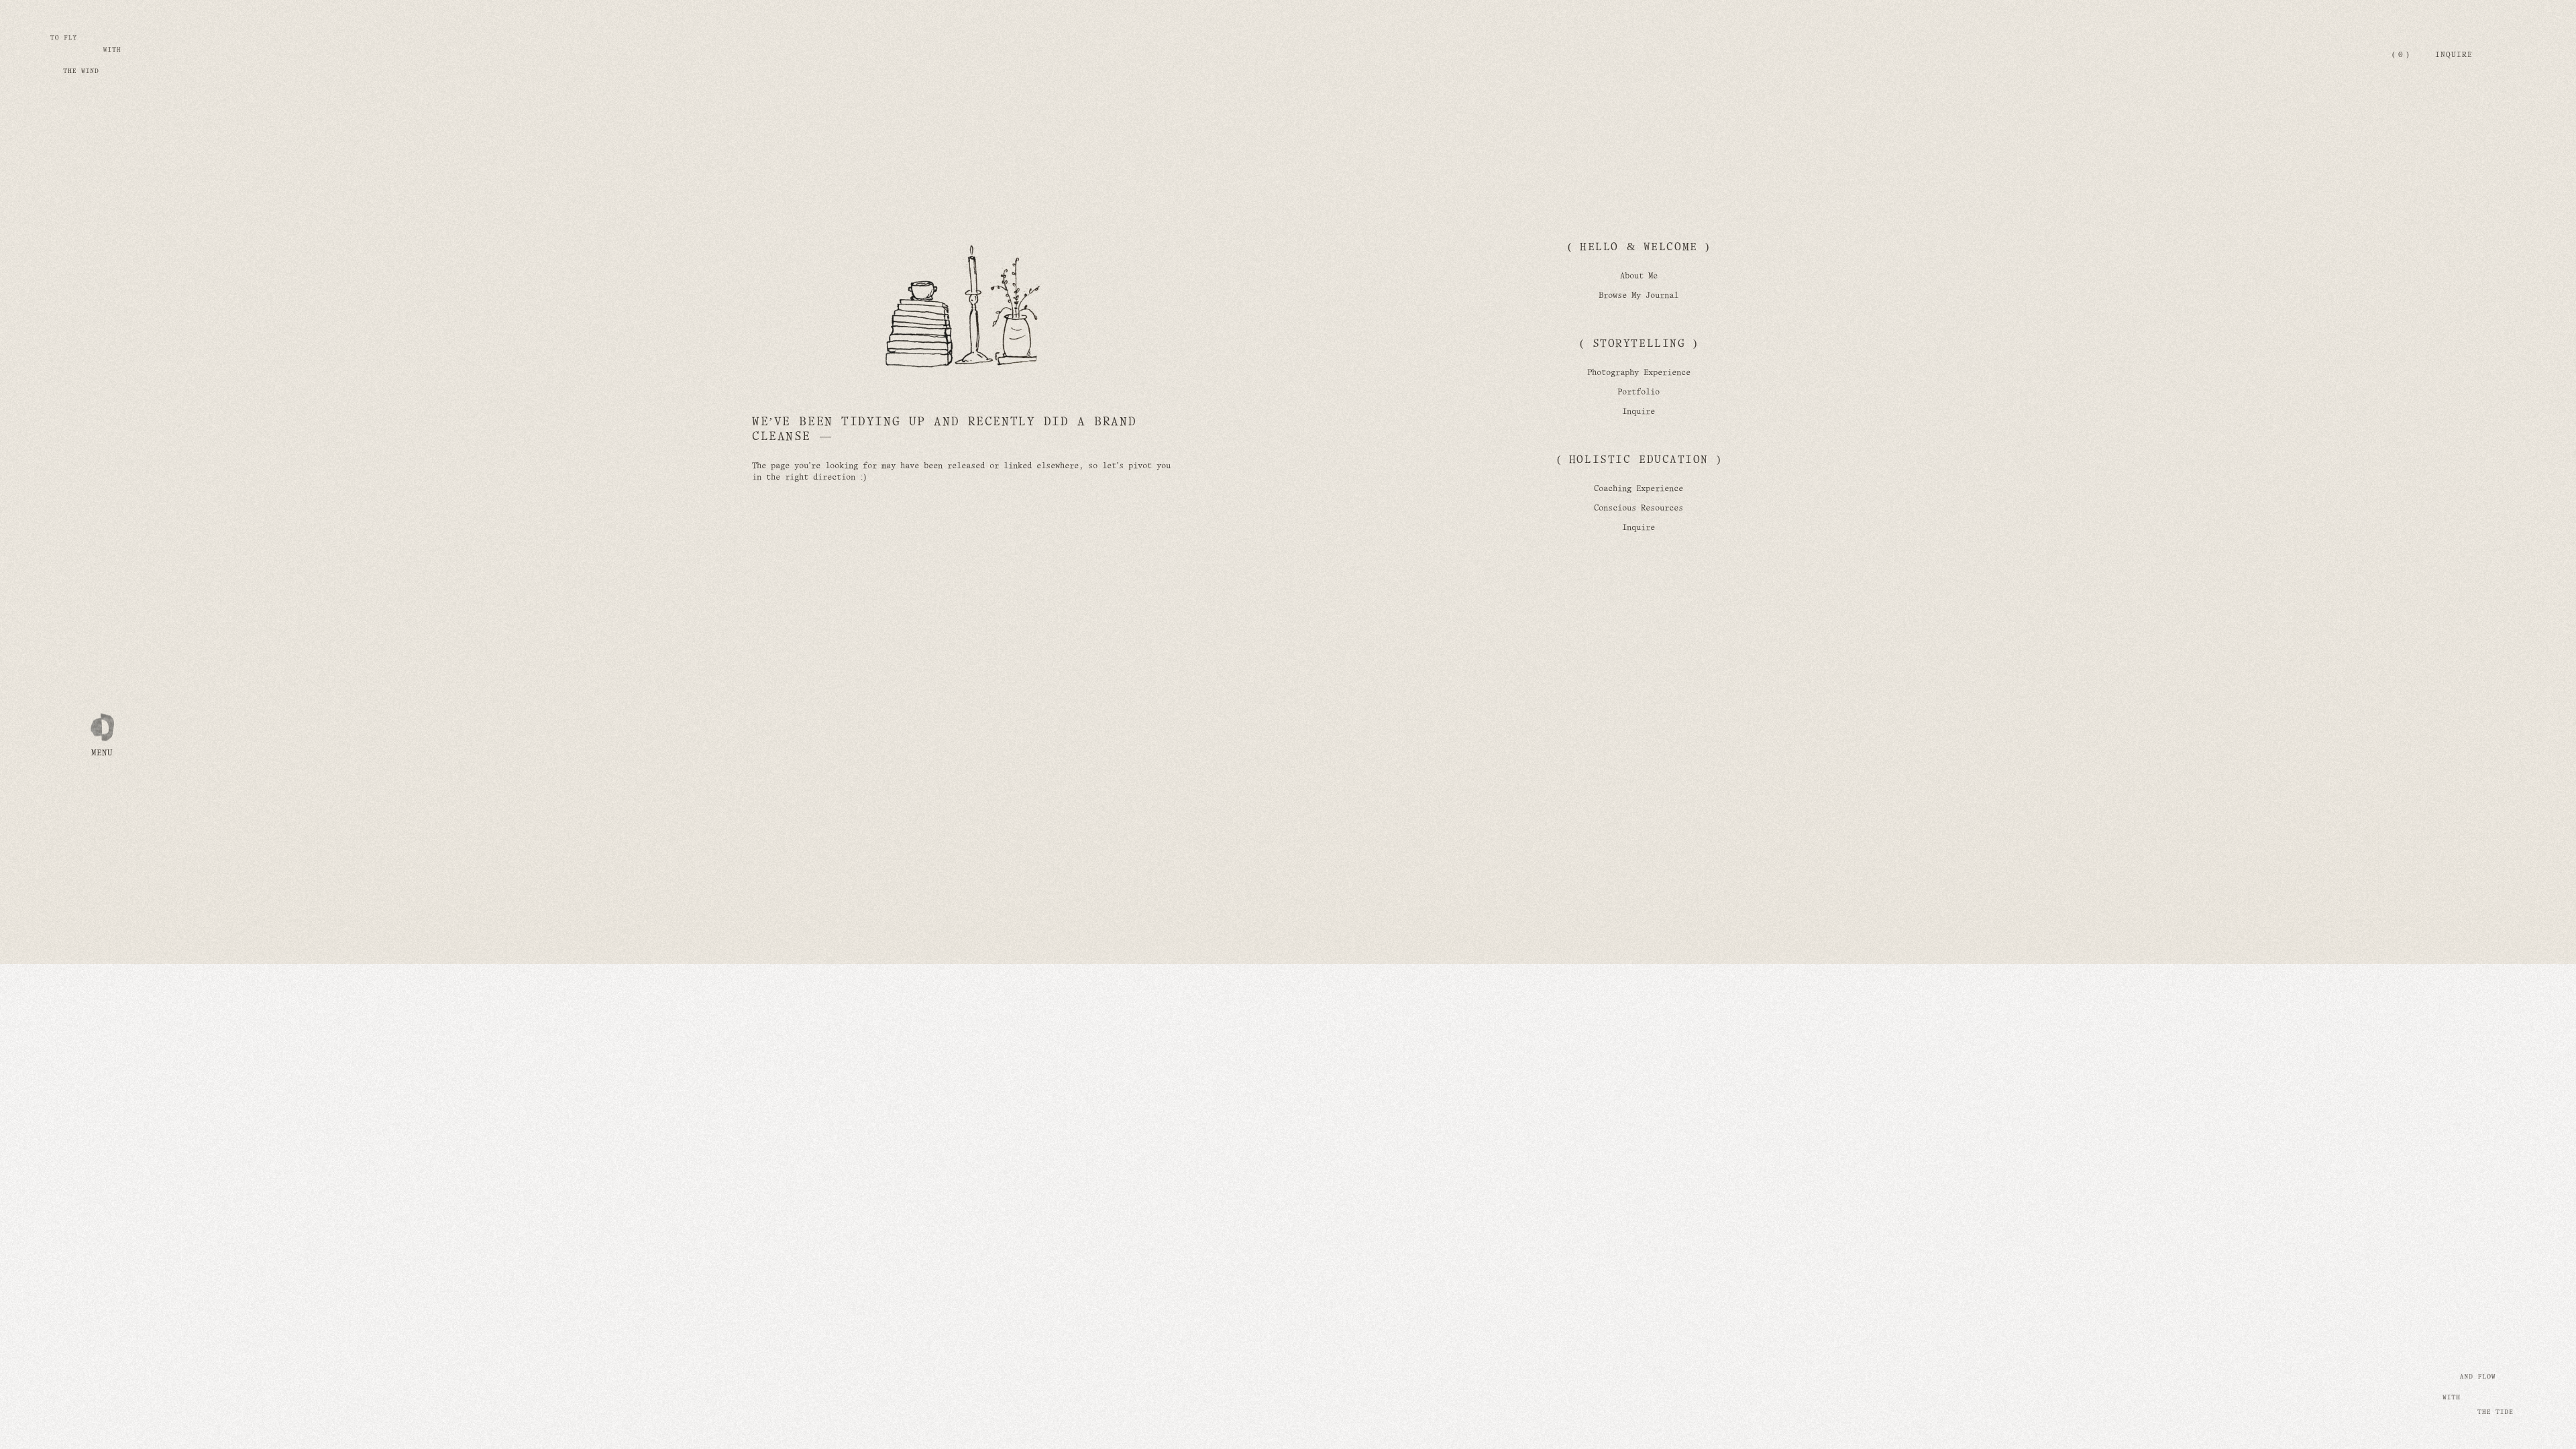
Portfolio (1639, 392)
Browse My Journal (1639, 296)
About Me (1639, 276)
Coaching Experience (1639, 489)
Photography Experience (1639, 373)
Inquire (2454, 55)
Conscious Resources (1639, 508)
